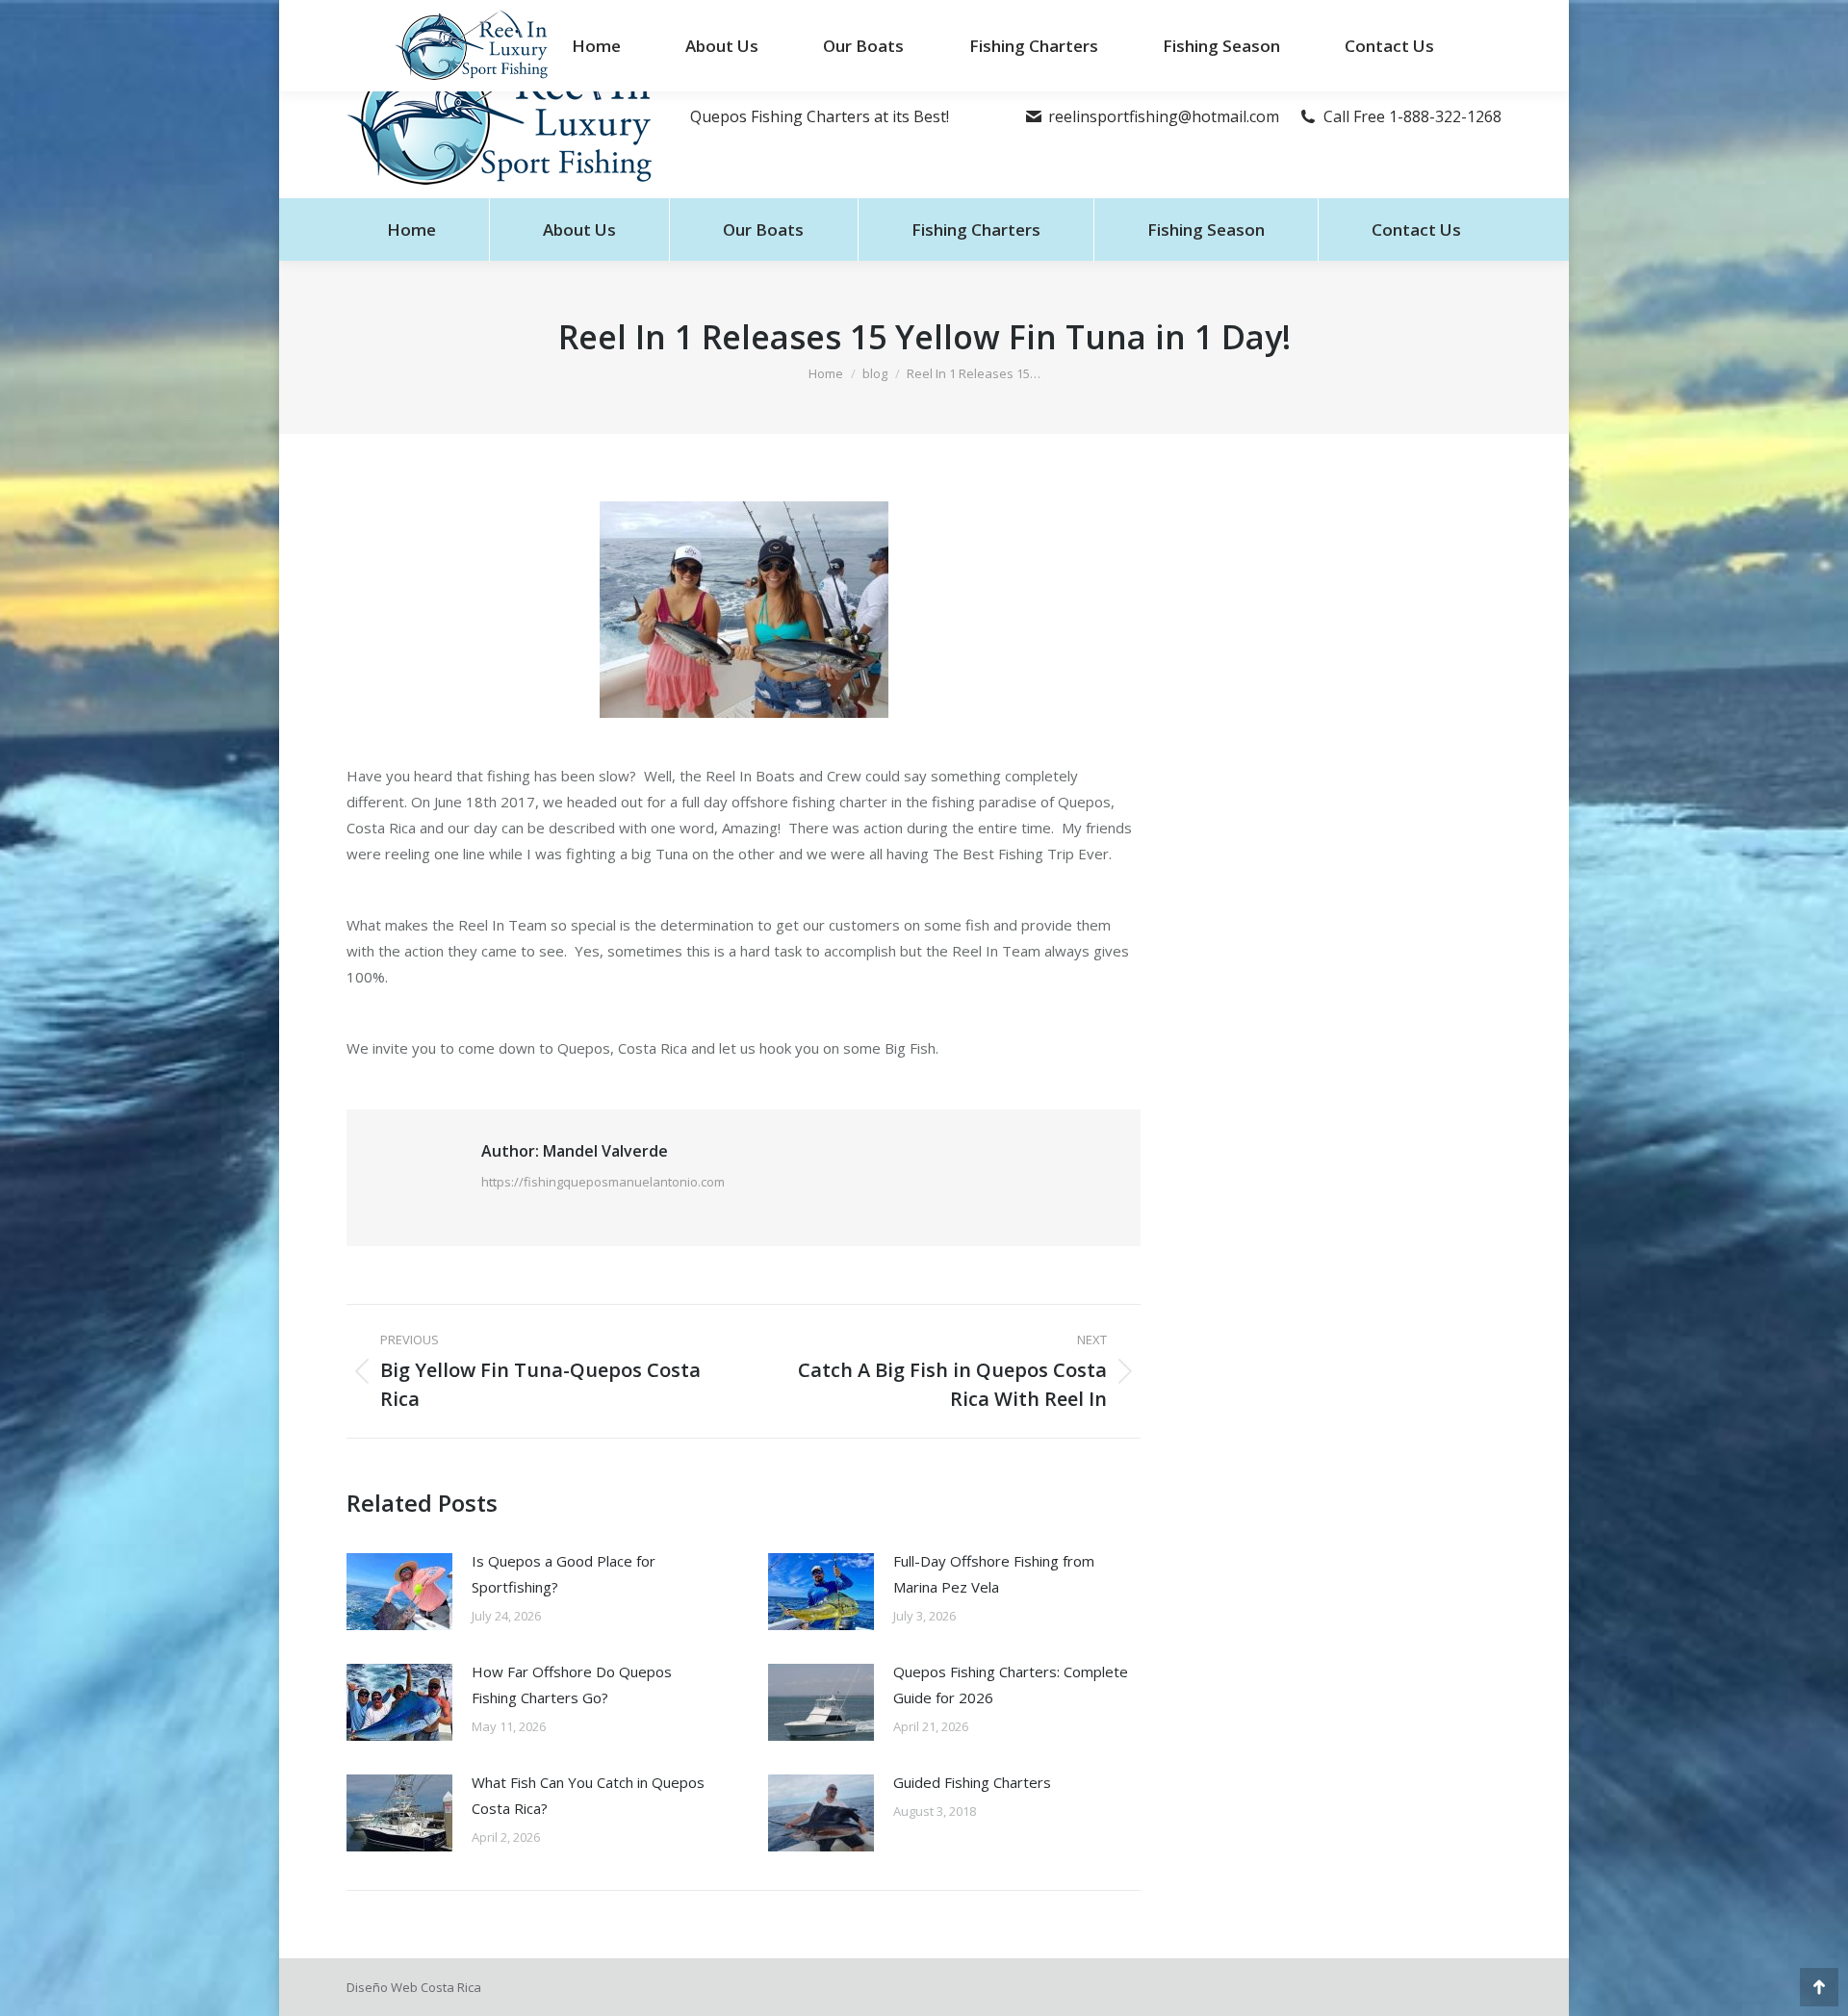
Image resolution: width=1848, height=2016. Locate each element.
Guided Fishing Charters (972, 1782)
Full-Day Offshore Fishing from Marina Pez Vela (994, 1574)
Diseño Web (382, 1987)
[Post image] (399, 1592)
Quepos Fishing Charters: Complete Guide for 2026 (1011, 1684)
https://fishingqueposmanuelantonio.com (603, 1182)
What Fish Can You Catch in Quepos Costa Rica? (588, 1795)
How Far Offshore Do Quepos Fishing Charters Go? (572, 1684)
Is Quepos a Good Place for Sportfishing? (564, 1574)
